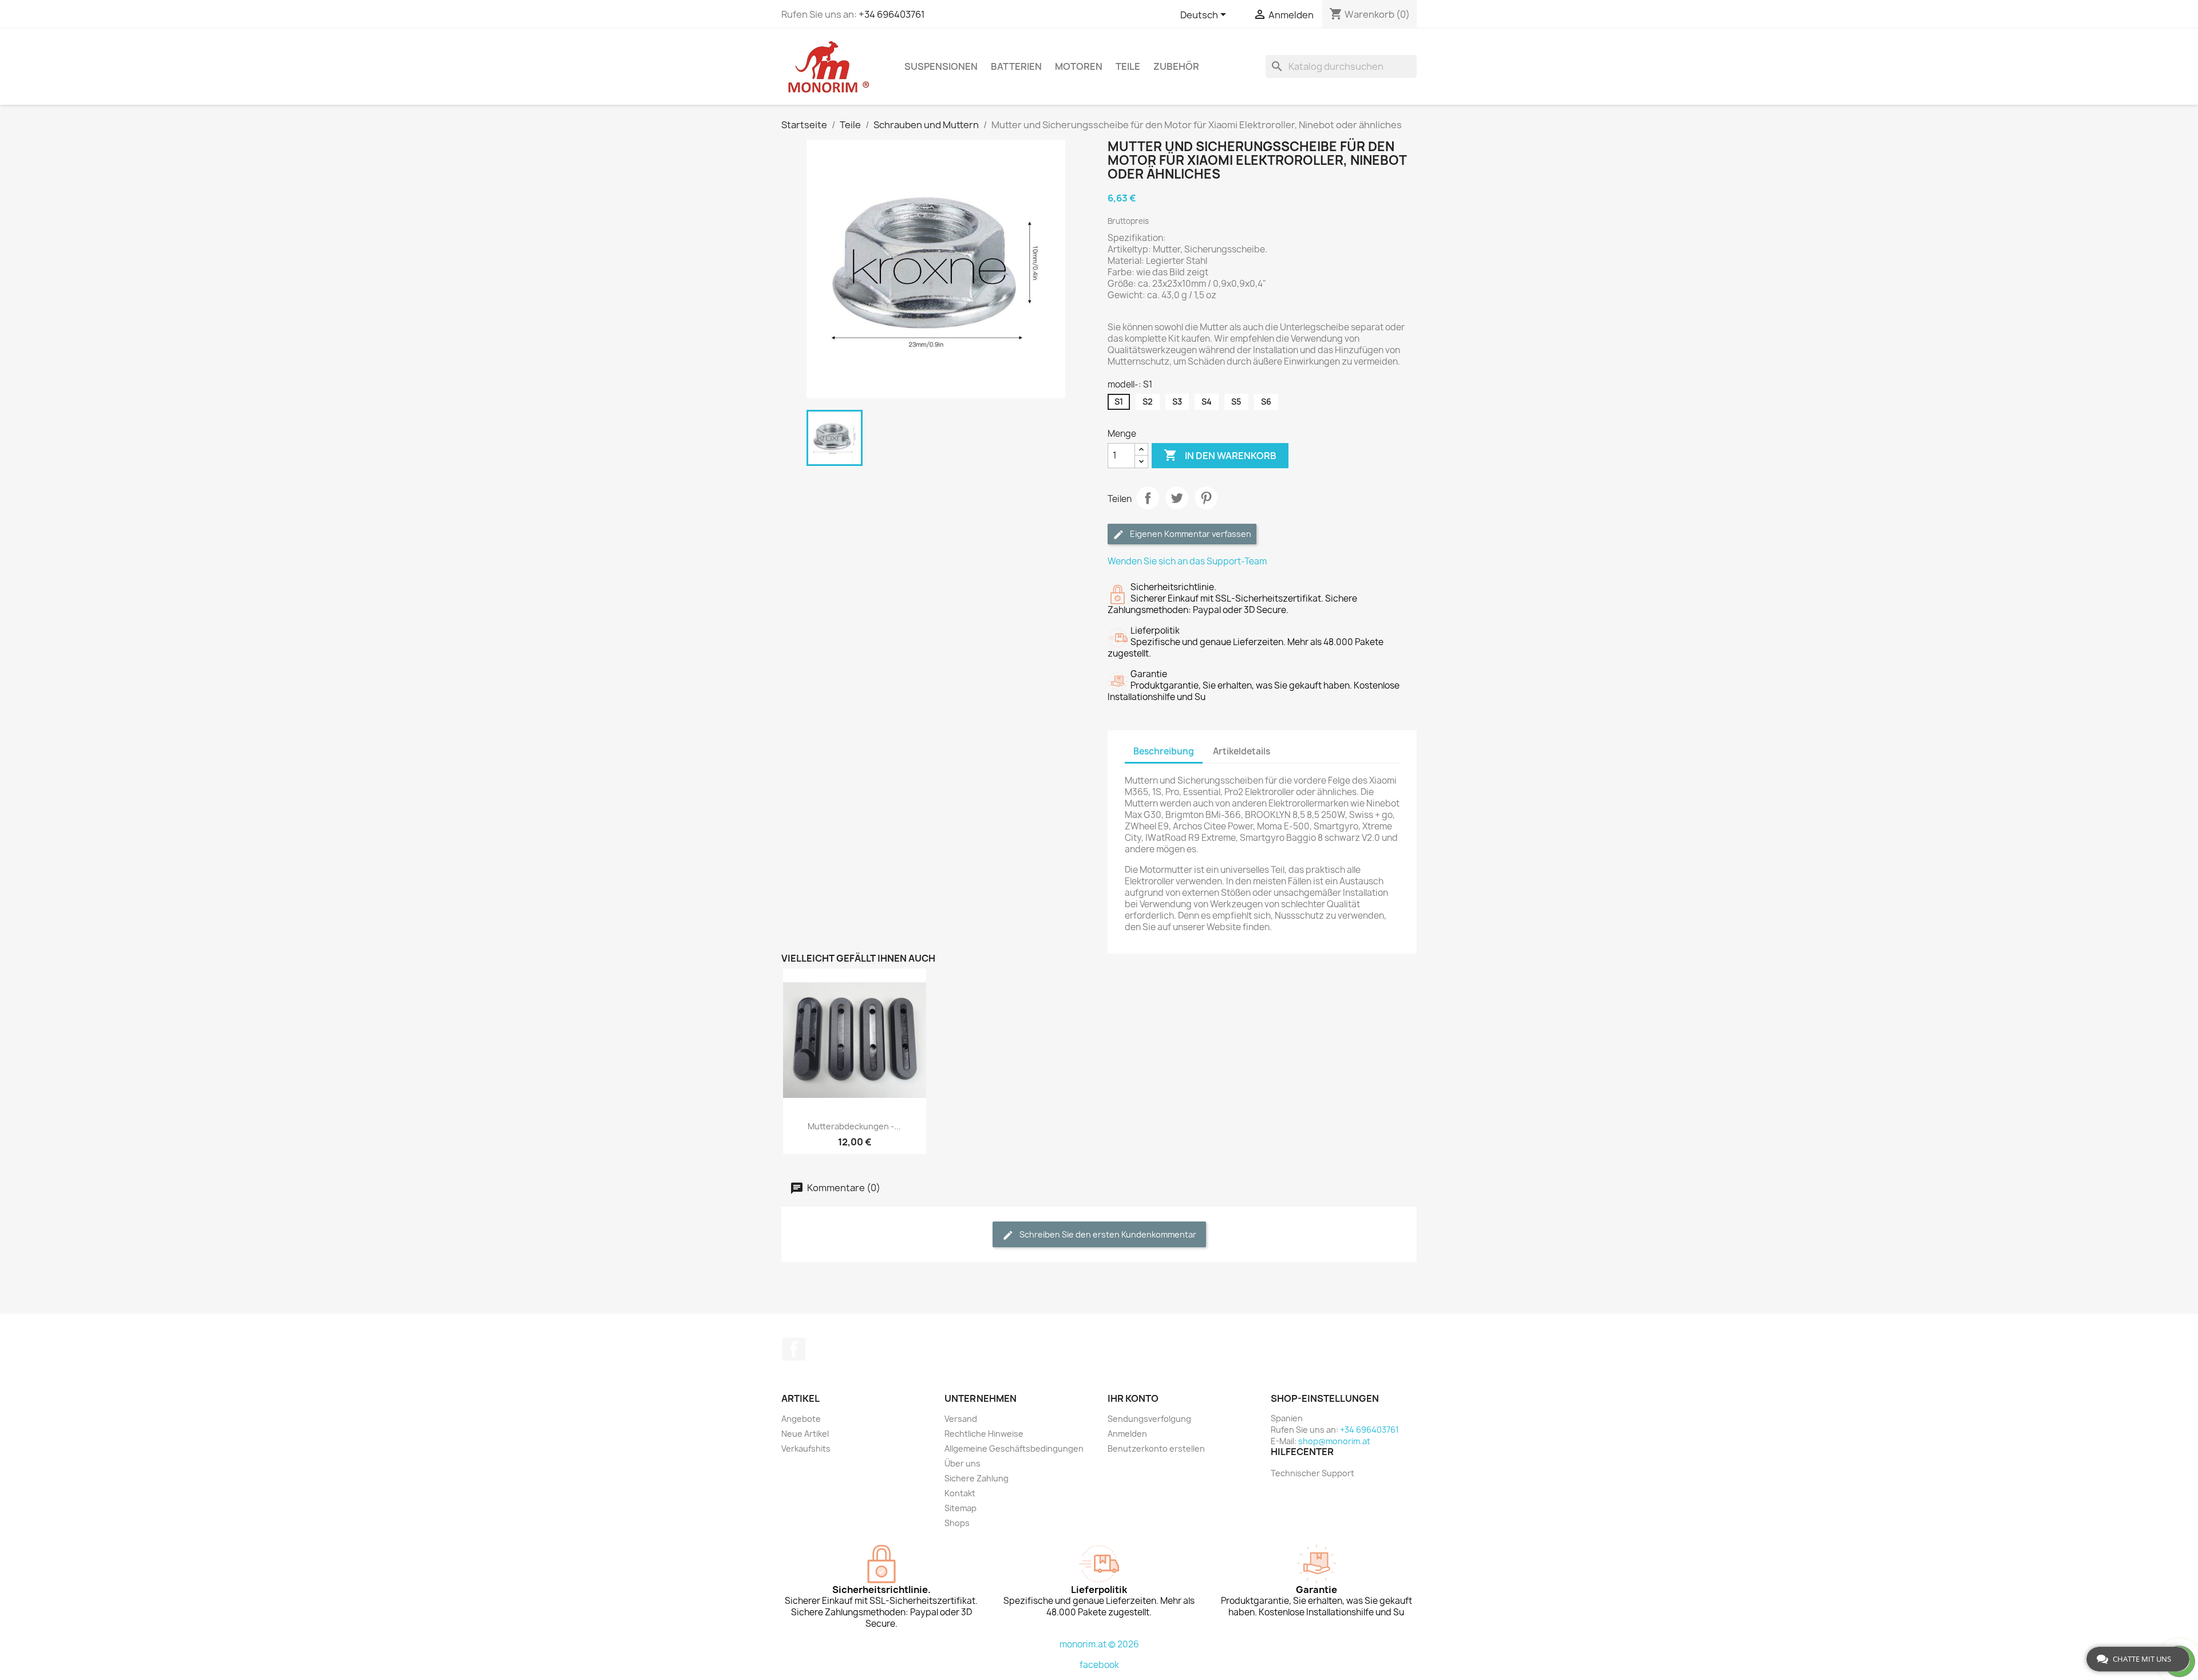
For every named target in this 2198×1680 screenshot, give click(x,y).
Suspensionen (941, 66)
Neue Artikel (805, 1434)
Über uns (962, 1463)
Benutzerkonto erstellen (1156, 1448)
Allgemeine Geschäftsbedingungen (1014, 1448)
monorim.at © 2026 (1099, 1644)
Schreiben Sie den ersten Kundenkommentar (1107, 1234)
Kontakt (960, 1493)
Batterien (1016, 66)
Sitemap (960, 1508)
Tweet (1177, 498)
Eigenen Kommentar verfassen (1190, 534)
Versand (961, 1419)
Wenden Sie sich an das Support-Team (1187, 561)
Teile (1128, 66)
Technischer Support (1313, 1473)
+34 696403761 (892, 14)
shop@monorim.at (1334, 1441)
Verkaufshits (806, 1448)
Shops (957, 1523)
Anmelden (1127, 1434)
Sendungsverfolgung (1149, 1419)
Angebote (801, 1419)
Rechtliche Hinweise (984, 1434)
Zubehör (1176, 66)
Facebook (794, 1349)
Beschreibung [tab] (1164, 751)
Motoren (1079, 66)
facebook (1099, 1665)
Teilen (1148, 498)
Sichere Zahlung (977, 1478)
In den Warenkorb (1220, 455)
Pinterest (1206, 498)
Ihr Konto (1133, 1398)
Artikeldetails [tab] (1242, 751)
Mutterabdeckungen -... (854, 1126)
